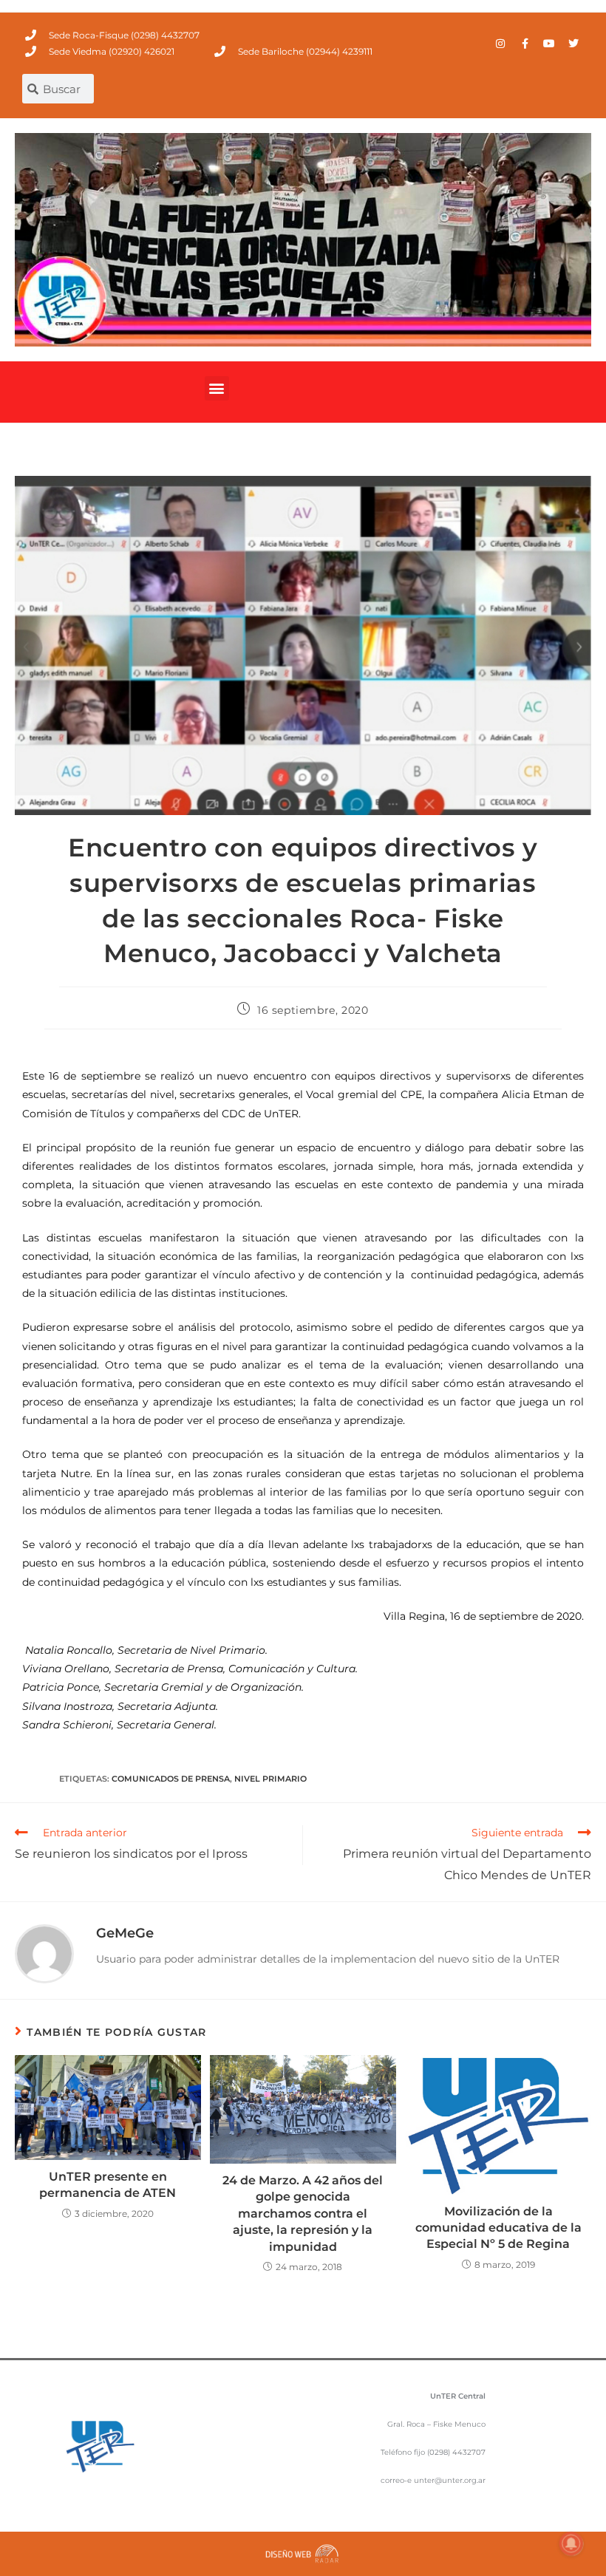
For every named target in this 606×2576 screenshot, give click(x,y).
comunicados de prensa (171, 1779)
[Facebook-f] (525, 44)
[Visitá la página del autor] (44, 1953)
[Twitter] (573, 44)
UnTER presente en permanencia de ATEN (108, 2185)
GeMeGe (125, 1933)
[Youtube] (549, 44)
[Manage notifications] (571, 2543)
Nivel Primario (270, 1779)
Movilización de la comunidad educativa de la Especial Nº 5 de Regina (498, 2228)
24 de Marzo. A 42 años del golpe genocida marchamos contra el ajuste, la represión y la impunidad (303, 2214)
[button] (217, 388)
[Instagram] (500, 44)
